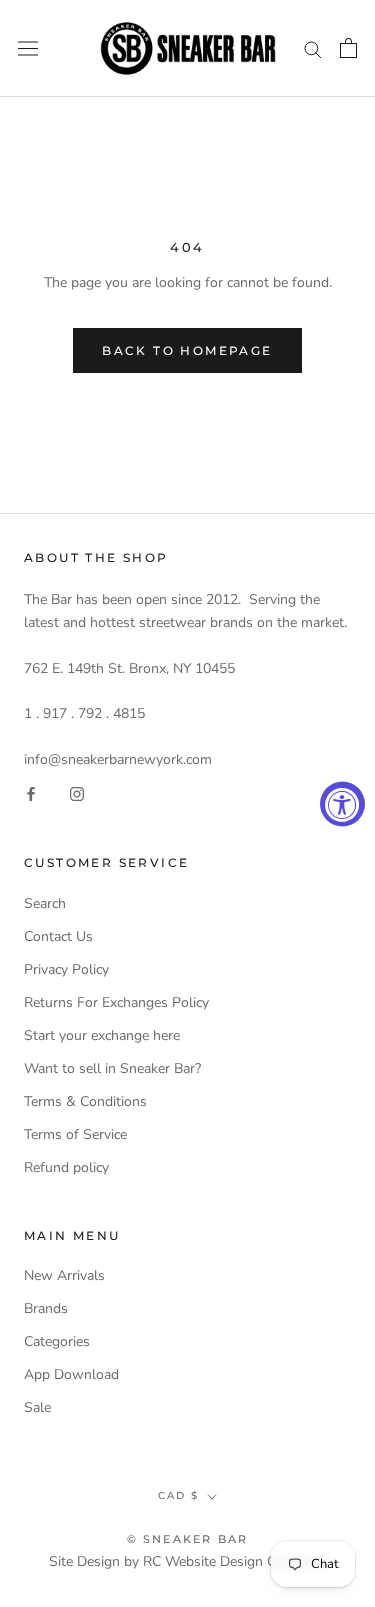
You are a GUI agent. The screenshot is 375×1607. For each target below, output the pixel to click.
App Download (71, 1374)
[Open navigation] (28, 48)
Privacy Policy (66, 969)
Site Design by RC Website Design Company (187, 1561)
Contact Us (58, 936)
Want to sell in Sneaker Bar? (112, 1068)
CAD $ (178, 1495)
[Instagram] (77, 793)
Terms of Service (75, 1134)
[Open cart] (348, 48)
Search (45, 903)
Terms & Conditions (85, 1101)
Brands (46, 1308)
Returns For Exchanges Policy (116, 1002)
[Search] (313, 48)
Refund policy (66, 1167)
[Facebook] (31, 793)
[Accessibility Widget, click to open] (342, 803)
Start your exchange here (102, 1035)
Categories (57, 1341)
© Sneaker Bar (188, 1539)
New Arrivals (64, 1275)
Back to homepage (187, 350)
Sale (37, 1407)
